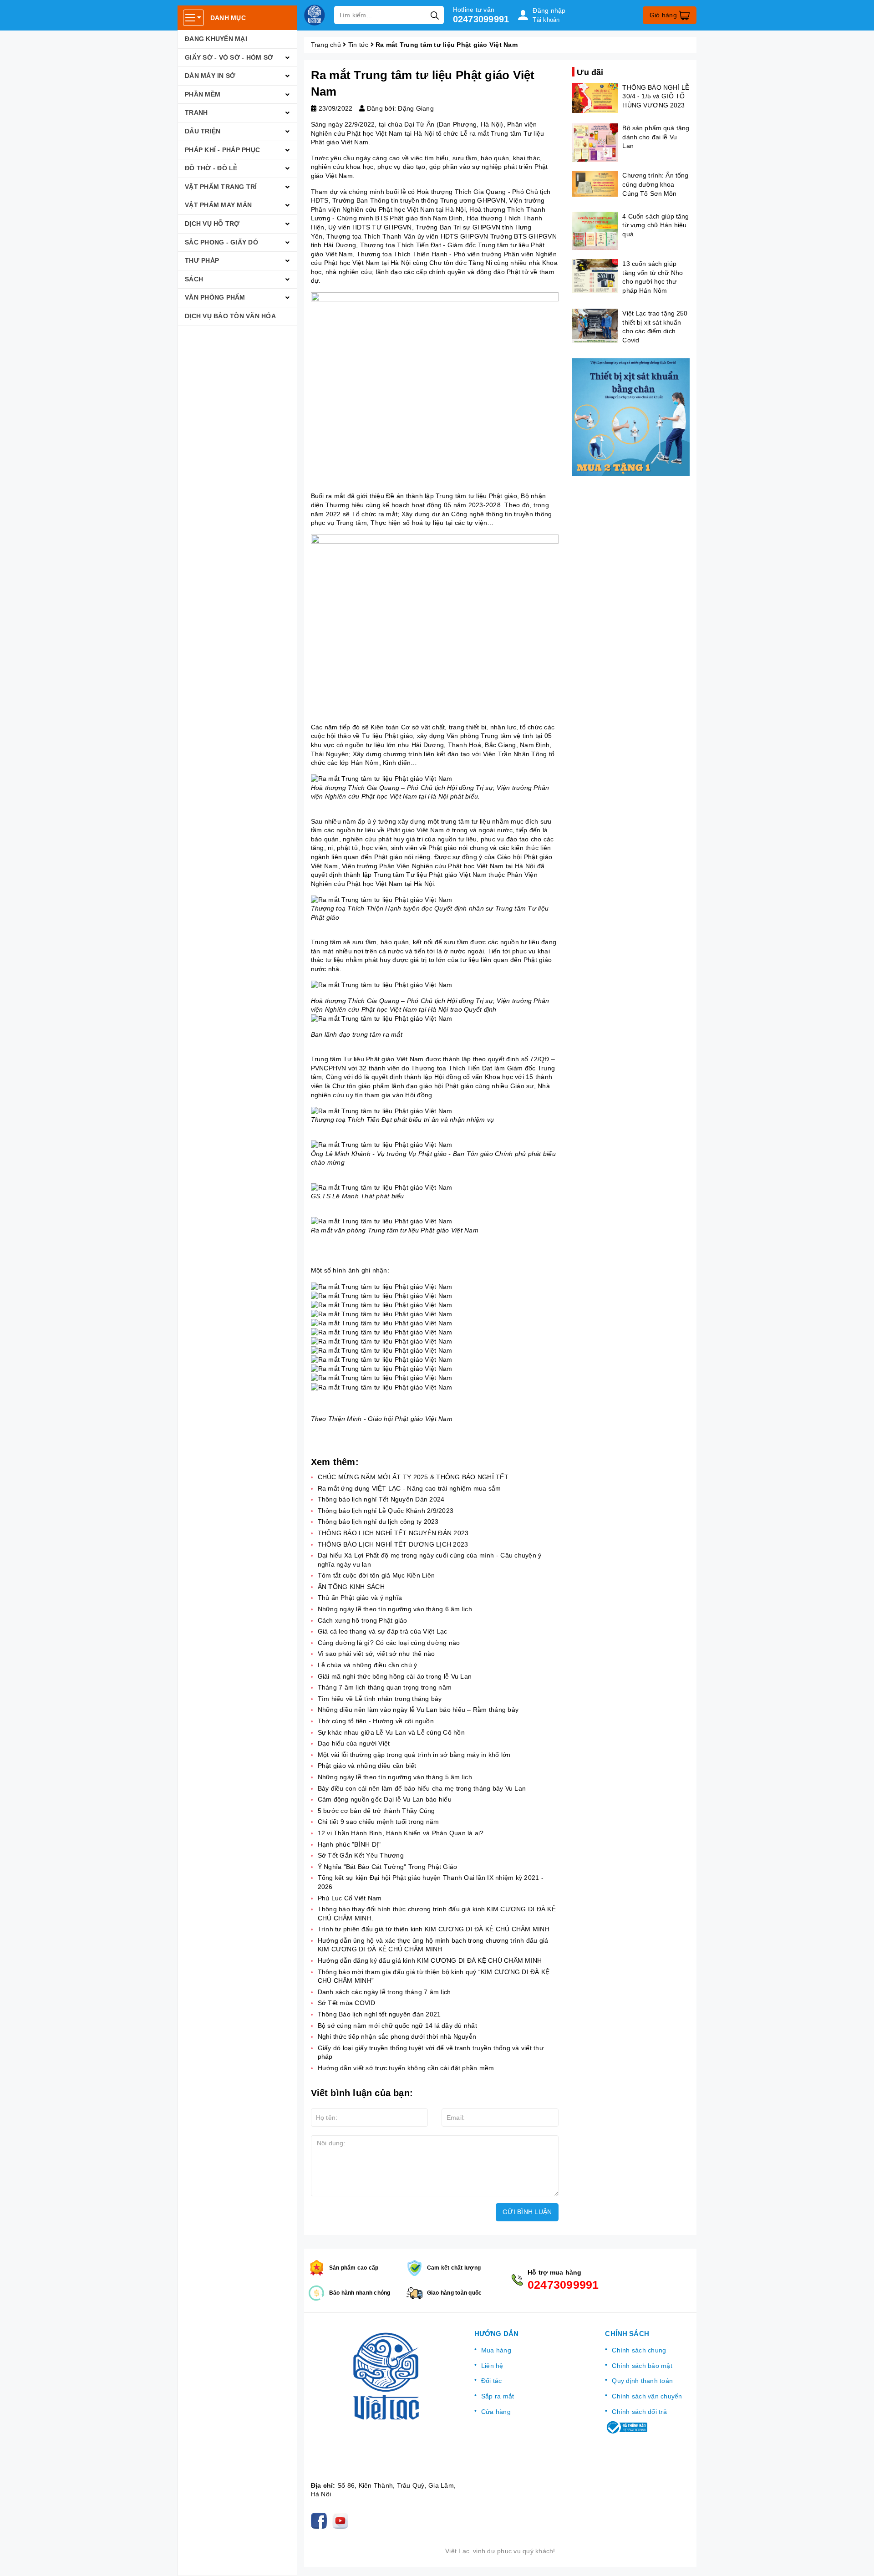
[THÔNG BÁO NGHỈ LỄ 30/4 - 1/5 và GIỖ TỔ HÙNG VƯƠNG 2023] (595, 98)
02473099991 (481, 19)
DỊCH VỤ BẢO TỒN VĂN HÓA (230, 316)
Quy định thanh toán (642, 2381)
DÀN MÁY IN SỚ (210, 76)
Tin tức (358, 45)
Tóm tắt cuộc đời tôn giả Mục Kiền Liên (376, 1575)
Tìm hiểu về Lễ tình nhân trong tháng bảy (380, 1699)
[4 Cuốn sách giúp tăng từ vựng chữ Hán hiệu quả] (595, 231)
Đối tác (492, 2381)
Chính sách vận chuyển (647, 2396)
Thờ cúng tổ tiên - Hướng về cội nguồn (376, 1721)
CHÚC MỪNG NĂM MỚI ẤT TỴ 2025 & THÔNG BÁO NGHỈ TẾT (413, 1477)
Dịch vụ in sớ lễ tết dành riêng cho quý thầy (112, 2538)
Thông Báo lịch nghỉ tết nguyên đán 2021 (379, 2014)
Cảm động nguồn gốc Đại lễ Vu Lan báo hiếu (385, 1799)
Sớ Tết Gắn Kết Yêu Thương (361, 1855)
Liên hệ (492, 2366)
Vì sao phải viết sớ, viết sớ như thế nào (376, 1654)
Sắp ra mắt (498, 2396)
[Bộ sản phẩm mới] (631, 417)
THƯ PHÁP (202, 260)
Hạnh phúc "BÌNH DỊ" (349, 1844)
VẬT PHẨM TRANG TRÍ (221, 187)
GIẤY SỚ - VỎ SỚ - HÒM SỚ (229, 57)
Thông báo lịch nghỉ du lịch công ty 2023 (378, 1522)
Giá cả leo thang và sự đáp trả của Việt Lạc (383, 1631)
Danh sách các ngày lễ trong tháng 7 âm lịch (384, 1992)
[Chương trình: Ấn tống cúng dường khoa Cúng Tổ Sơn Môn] (595, 184)
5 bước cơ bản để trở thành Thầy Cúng (376, 1811)
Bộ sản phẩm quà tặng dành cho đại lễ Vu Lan (656, 136)
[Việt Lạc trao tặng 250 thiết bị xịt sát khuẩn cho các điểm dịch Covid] (595, 326)
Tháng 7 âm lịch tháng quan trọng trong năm (386, 1687)
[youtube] (342, 2520)
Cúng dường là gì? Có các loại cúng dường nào (389, 1643)
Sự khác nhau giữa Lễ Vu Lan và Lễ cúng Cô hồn (391, 1732)
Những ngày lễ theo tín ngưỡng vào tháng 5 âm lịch (395, 1777)
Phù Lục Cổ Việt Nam (350, 1898)
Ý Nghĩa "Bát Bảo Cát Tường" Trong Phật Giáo (388, 1867)
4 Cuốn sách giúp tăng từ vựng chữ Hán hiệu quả (655, 225)
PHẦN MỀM (203, 94)
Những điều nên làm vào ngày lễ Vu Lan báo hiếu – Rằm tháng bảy (418, 1710)
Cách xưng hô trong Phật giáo (363, 1620)
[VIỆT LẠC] (315, 15)
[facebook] (321, 2520)
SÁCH (194, 279)
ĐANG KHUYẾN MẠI (216, 39)
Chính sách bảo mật (642, 2366)
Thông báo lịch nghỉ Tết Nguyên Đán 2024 (381, 1499)
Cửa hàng (496, 2412)
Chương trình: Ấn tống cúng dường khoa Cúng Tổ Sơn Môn (655, 184)
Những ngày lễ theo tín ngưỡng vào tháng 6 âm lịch (395, 1609)
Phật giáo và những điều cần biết (367, 1766)
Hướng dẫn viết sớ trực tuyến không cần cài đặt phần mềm (406, 2068)
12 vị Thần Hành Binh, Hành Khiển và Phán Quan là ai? (401, 1833)
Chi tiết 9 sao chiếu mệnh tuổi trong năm (379, 1822)
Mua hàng (496, 2350)
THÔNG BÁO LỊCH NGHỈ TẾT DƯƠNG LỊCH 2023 (393, 1544)
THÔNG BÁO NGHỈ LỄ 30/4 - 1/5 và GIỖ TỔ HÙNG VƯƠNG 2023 (655, 96)
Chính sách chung (639, 2350)
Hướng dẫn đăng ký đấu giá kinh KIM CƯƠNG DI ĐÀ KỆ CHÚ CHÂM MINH (430, 1960)
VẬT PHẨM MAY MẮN (218, 205)
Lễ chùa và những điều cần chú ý (368, 1665)
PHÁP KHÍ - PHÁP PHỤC (222, 150)
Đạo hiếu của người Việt (354, 1743)
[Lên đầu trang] (858, 2560)
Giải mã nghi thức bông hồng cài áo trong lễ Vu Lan (395, 1676)
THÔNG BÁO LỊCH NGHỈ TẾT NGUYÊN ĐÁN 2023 (393, 1533)
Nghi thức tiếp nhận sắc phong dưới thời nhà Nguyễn (397, 2036)
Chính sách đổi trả (639, 2412)
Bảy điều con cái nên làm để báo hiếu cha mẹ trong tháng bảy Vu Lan (422, 1788)
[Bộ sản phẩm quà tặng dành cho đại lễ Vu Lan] (595, 143)
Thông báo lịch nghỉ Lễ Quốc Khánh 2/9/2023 (386, 1511)
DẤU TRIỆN (203, 131)
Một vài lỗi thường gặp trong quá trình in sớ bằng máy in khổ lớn (414, 1755)
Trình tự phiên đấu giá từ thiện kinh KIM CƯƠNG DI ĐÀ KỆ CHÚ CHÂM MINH (434, 1929)
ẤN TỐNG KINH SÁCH (351, 1587)
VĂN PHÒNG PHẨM (215, 297)
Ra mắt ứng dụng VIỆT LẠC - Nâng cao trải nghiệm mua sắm (409, 1488)
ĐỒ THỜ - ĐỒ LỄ (211, 168)
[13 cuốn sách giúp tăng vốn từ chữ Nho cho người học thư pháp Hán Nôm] (595, 276)
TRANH (196, 112)
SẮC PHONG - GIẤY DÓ (221, 242)
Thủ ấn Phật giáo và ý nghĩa (360, 1598)
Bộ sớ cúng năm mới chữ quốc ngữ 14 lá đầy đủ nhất (397, 2026)
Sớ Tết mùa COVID (347, 2003)
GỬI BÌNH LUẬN (527, 2212)
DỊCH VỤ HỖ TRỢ (212, 224)
